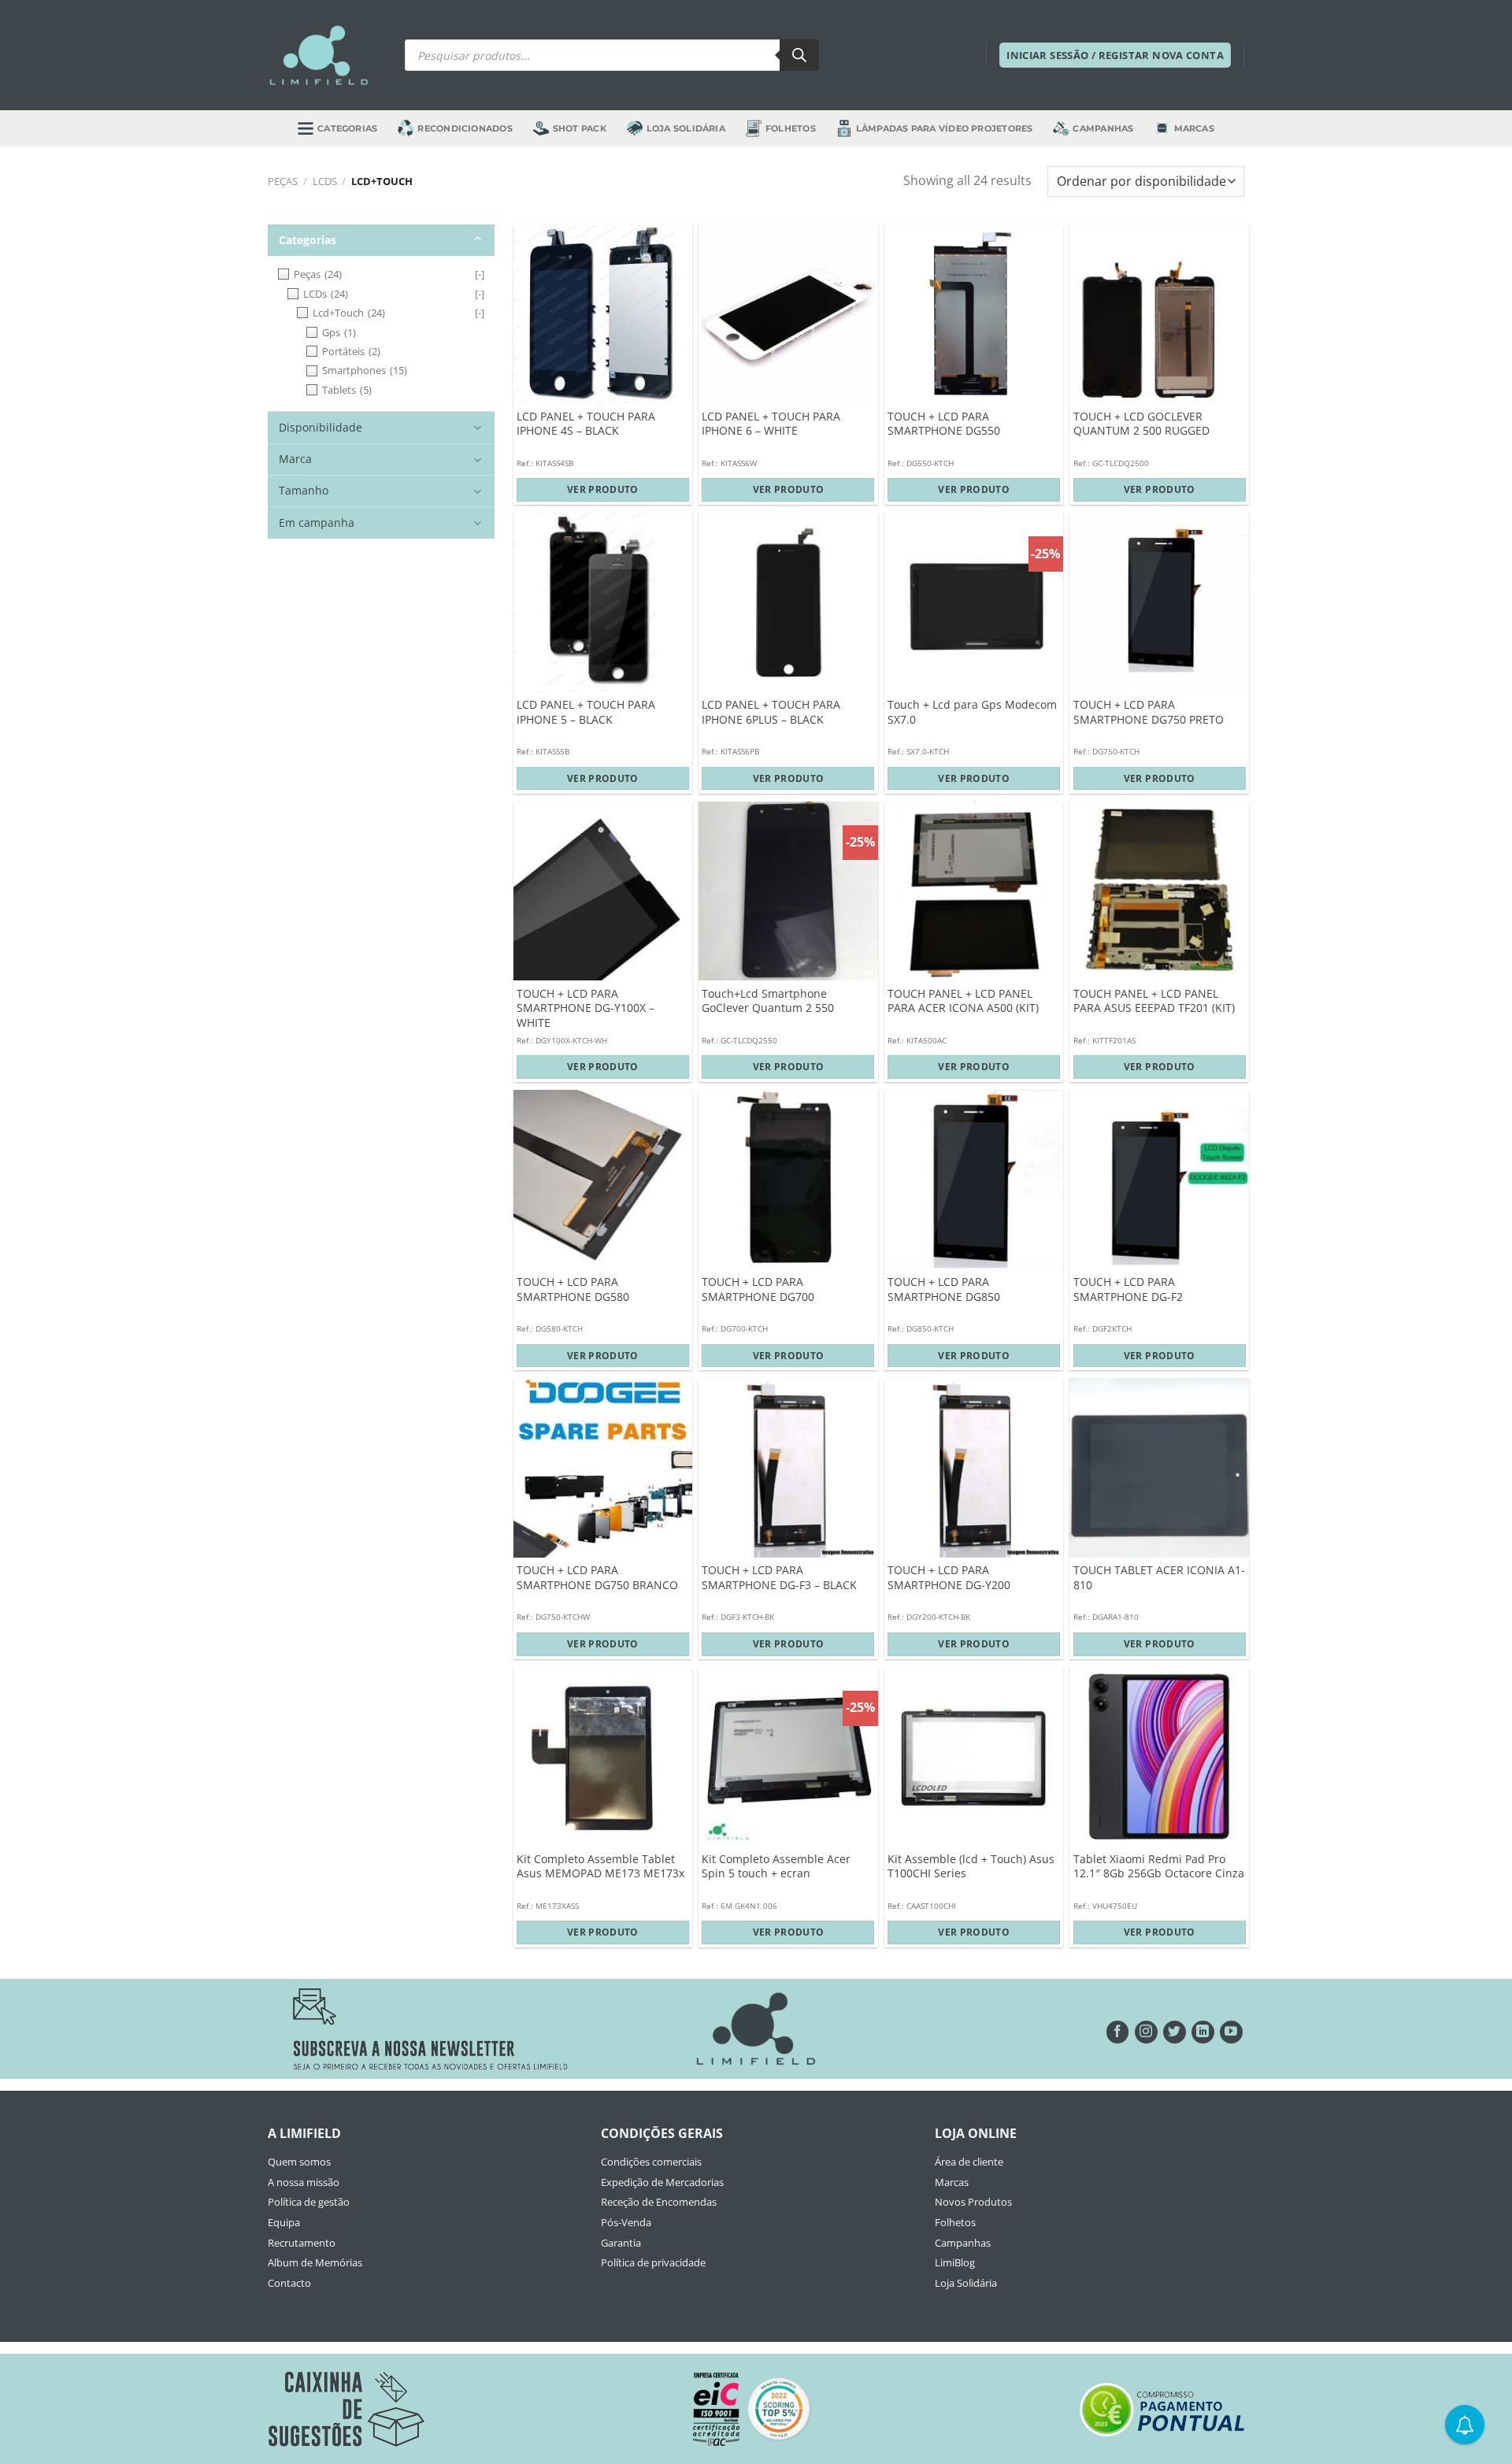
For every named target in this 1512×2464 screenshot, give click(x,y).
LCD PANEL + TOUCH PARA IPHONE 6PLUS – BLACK (771, 712)
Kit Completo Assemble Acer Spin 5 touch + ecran (776, 1867)
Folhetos (791, 128)
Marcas (1194, 128)
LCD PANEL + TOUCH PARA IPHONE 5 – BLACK (586, 712)
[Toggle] (478, 239)
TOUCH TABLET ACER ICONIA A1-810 (1159, 1578)
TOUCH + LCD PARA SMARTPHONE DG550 (944, 424)
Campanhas (1103, 128)
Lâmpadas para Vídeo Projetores (945, 128)
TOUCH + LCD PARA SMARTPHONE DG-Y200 (949, 1578)
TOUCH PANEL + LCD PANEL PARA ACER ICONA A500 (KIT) (963, 1001)
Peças (283, 181)
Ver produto (603, 489)
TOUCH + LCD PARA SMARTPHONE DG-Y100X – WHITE (586, 1008)
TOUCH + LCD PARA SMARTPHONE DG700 (758, 1289)
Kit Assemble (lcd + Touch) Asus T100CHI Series (971, 1867)
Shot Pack (580, 128)
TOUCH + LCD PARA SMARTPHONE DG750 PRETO (1149, 712)
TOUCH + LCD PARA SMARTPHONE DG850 (944, 1289)
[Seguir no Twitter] (1175, 2032)
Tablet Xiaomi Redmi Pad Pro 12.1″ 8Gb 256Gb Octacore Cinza (1159, 1867)
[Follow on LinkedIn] (1203, 2032)
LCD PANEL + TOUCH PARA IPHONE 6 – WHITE (771, 424)
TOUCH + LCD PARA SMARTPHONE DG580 (573, 1289)
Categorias (347, 128)
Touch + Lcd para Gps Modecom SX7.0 (972, 712)
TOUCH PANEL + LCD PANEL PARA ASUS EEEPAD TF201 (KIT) (1154, 1001)
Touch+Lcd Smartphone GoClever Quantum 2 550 (768, 1001)
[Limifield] (319, 55)
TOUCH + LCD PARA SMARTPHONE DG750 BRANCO (597, 1578)
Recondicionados (465, 128)
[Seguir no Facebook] (1118, 2032)
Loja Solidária (686, 128)
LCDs (325, 181)
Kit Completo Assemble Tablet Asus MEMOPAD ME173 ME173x (600, 1867)
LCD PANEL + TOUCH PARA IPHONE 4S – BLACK (586, 424)
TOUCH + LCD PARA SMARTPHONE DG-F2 (1128, 1289)
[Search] (799, 55)
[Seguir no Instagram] (1146, 2032)
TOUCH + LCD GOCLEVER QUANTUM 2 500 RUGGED (1141, 424)
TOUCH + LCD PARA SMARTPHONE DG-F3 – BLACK (779, 1578)
